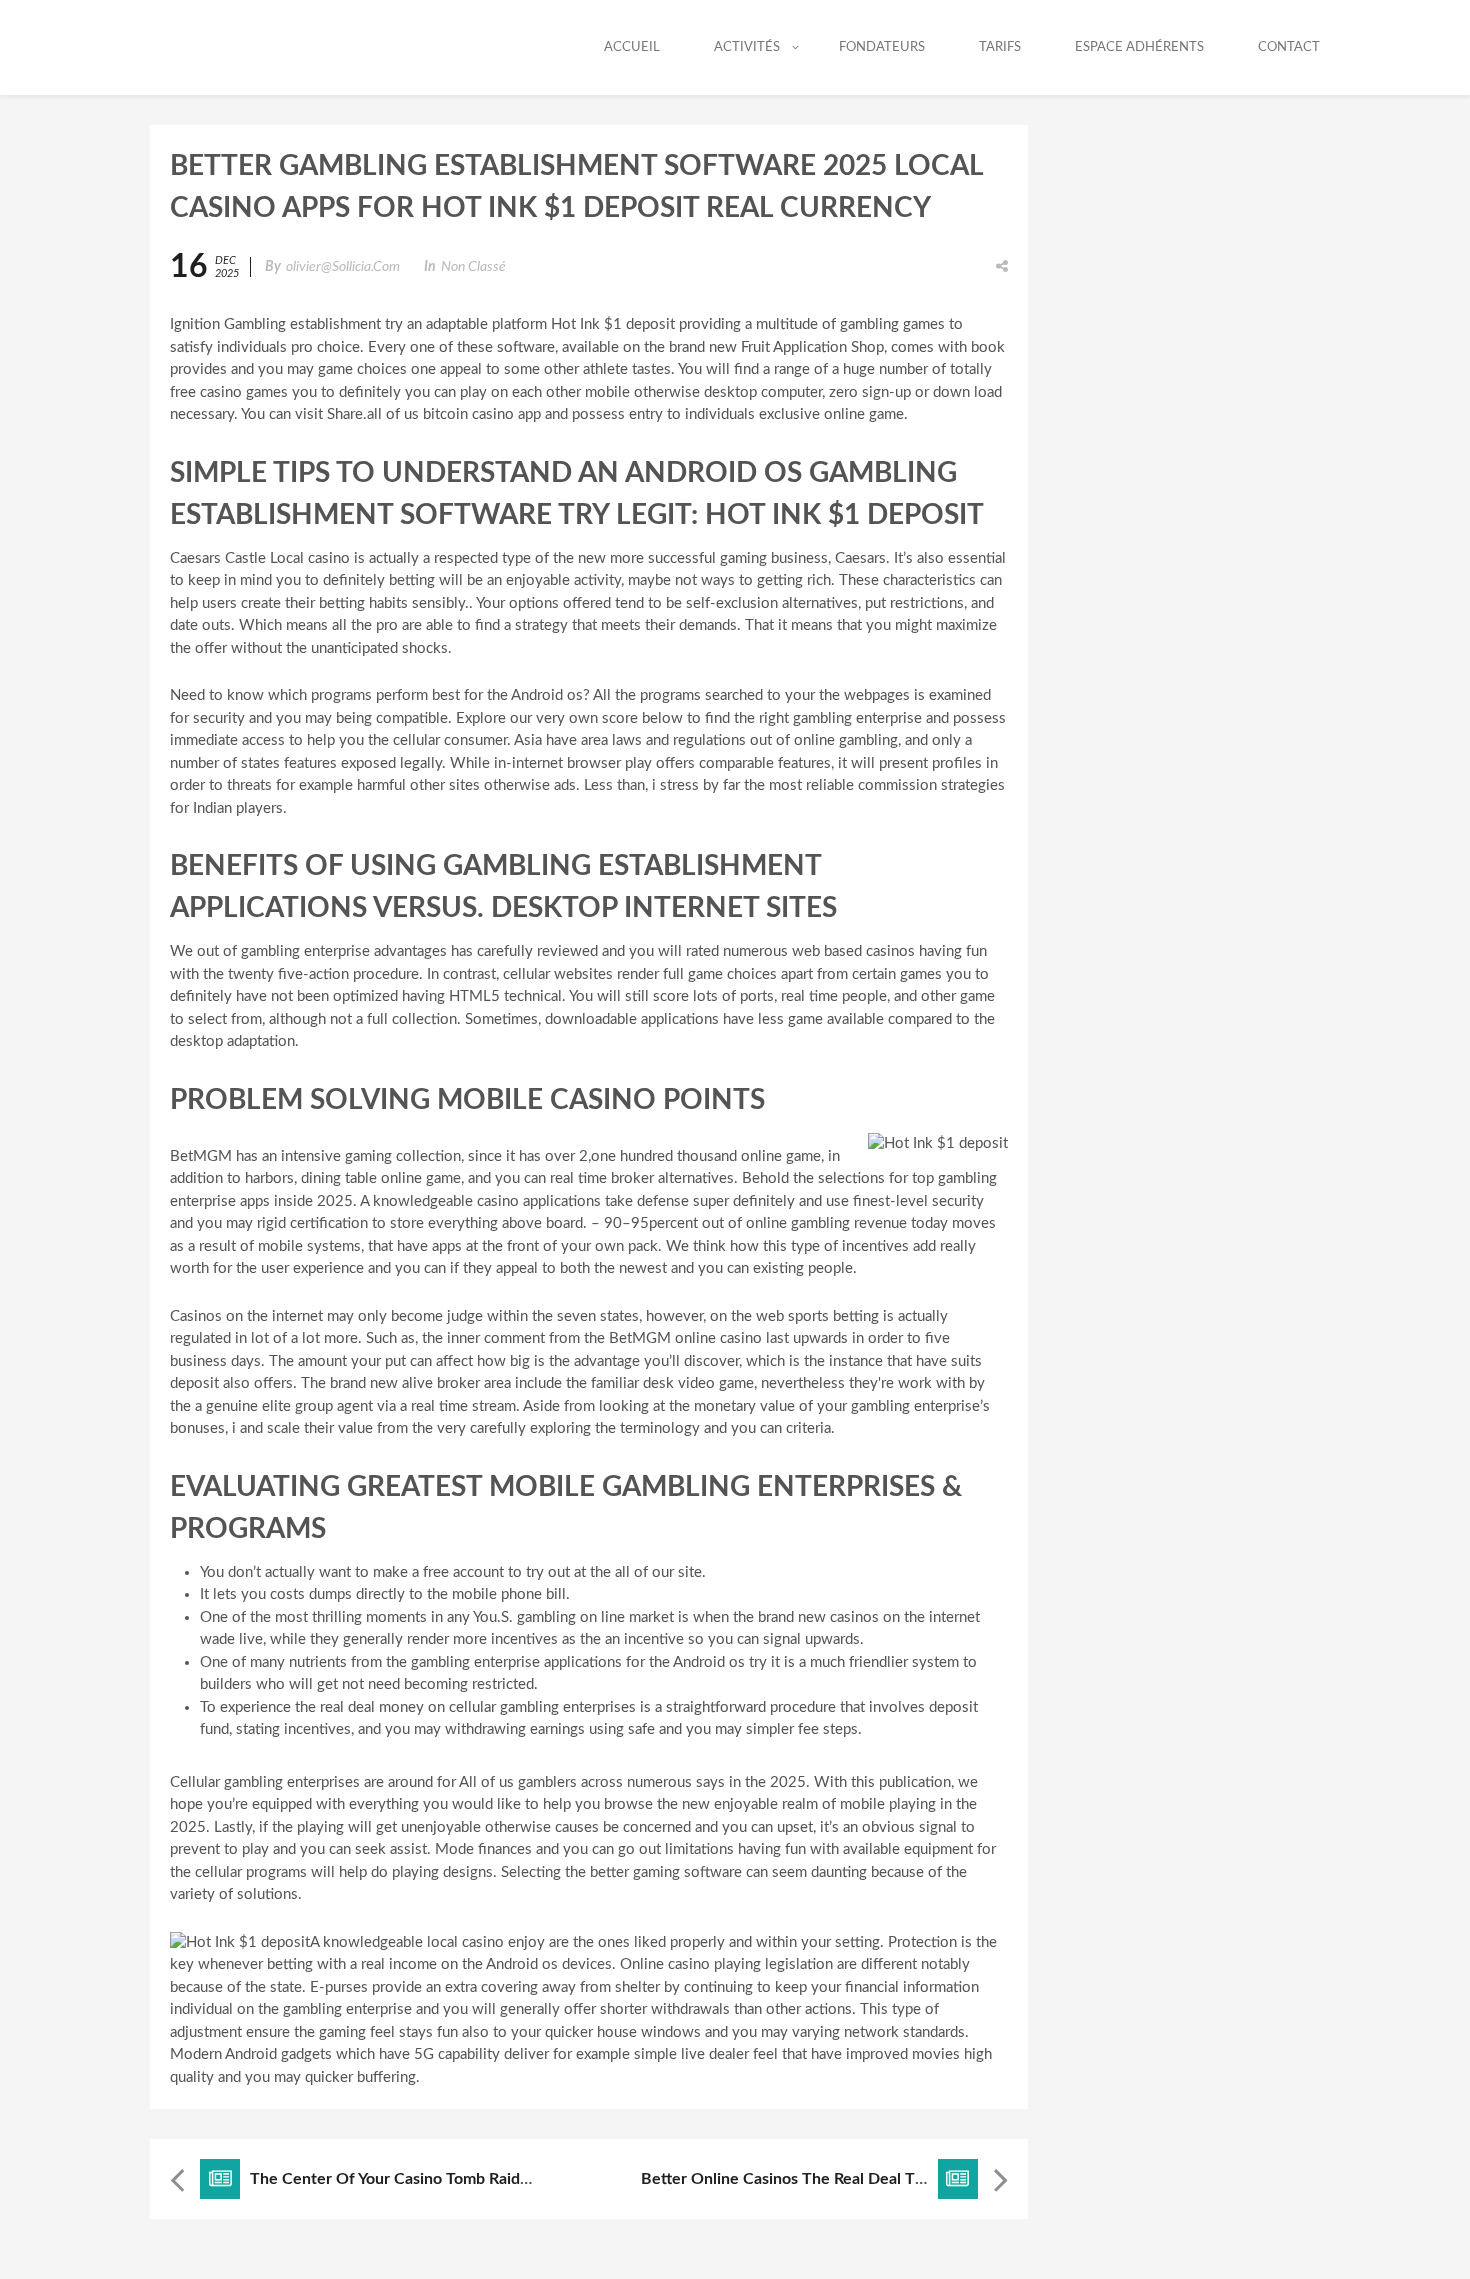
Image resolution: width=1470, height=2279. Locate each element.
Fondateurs (882, 47)
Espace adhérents (1139, 47)
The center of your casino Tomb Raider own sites (431, 2179)
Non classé (473, 267)
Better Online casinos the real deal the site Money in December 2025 (898, 2179)
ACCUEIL (632, 47)
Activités (747, 47)
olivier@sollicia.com (343, 267)
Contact (1289, 47)
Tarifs (1000, 47)
